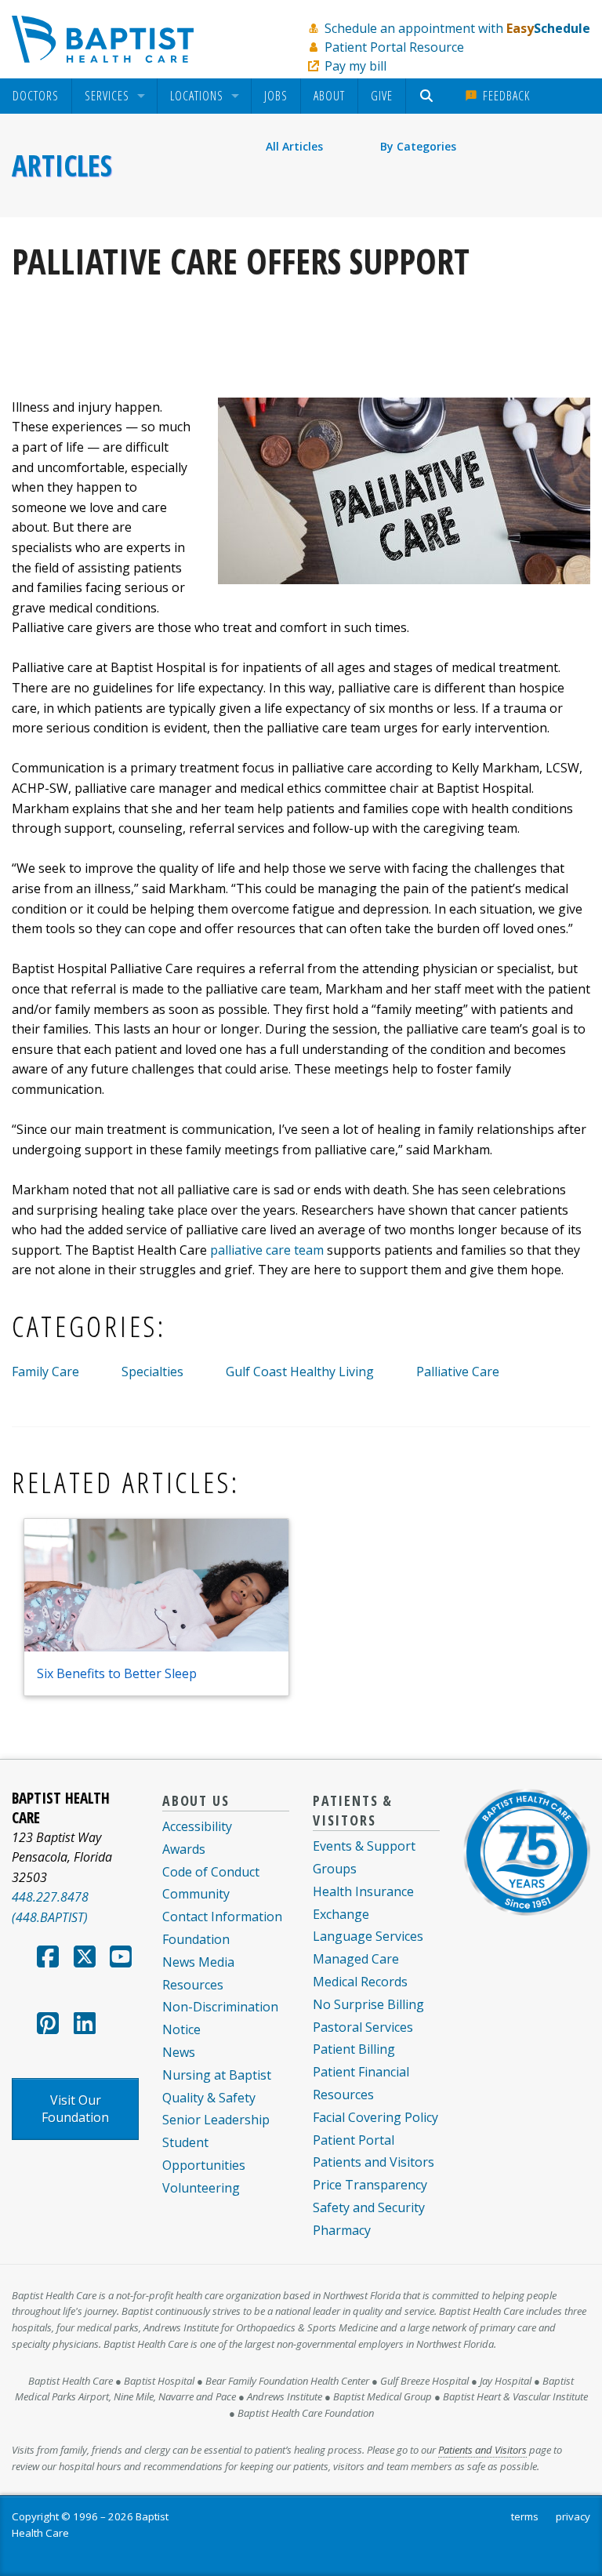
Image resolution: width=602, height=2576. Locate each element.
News (179, 2052)
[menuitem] (36, 96)
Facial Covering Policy (375, 2117)
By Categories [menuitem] (418, 146)
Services (107, 96)
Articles (62, 165)
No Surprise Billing (368, 2004)
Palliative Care (458, 1372)
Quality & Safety (209, 2098)
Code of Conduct (211, 1872)
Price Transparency (370, 2185)
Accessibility (197, 1826)
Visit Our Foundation (75, 2109)
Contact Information (222, 1917)
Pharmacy (342, 2230)
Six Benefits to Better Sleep (117, 1673)
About (329, 96)
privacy (573, 2516)
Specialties (152, 1372)
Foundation (196, 1939)
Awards (184, 1849)
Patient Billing (354, 2049)
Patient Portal (354, 2140)
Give (382, 96)
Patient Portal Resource (394, 47)
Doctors (36, 96)
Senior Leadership (216, 2120)
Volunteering (201, 2188)
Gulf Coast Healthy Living (300, 1372)
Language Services (368, 1936)
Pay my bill (355, 66)
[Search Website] (428, 96)
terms (525, 2516)
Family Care (45, 1372)
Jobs (276, 96)
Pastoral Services (363, 2027)
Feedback (504, 96)
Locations (197, 96)
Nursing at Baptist (217, 2075)
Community (196, 1894)
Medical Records (360, 1982)
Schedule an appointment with (457, 28)
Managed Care (356, 1959)
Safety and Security (369, 2207)
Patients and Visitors (374, 2162)
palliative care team (267, 1250)
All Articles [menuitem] (294, 146)
